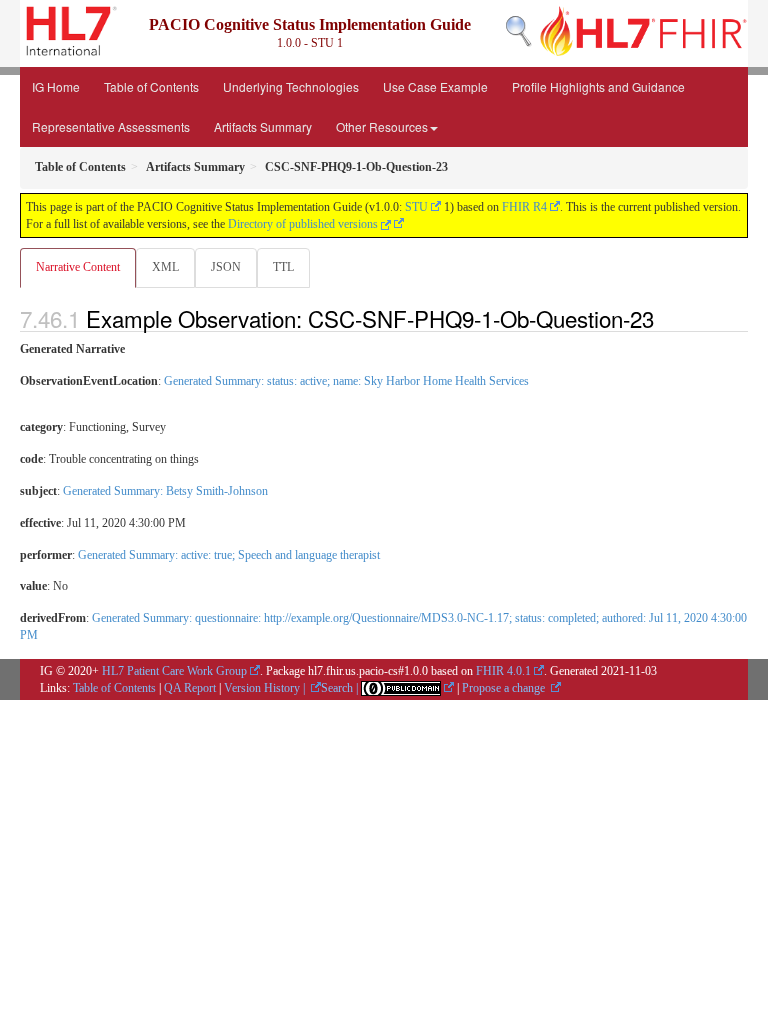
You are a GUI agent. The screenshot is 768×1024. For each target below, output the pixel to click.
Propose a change (505, 688)
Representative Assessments (111, 126)
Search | (341, 688)
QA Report (190, 688)
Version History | (266, 688)
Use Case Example (435, 86)
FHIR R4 (524, 207)
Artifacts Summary (263, 126)
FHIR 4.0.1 (503, 671)
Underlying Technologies (291, 86)
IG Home (56, 86)
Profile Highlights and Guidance (598, 86)
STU (416, 207)
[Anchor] (665, 318)
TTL (283, 267)
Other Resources (382, 126)
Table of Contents (151, 86)
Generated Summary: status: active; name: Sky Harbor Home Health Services (346, 381)
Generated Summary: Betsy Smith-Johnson (165, 491)
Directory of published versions (304, 224)
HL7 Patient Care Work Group (174, 671)
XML (165, 267)
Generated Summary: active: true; (229, 555)
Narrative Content (78, 267)
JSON (226, 267)
